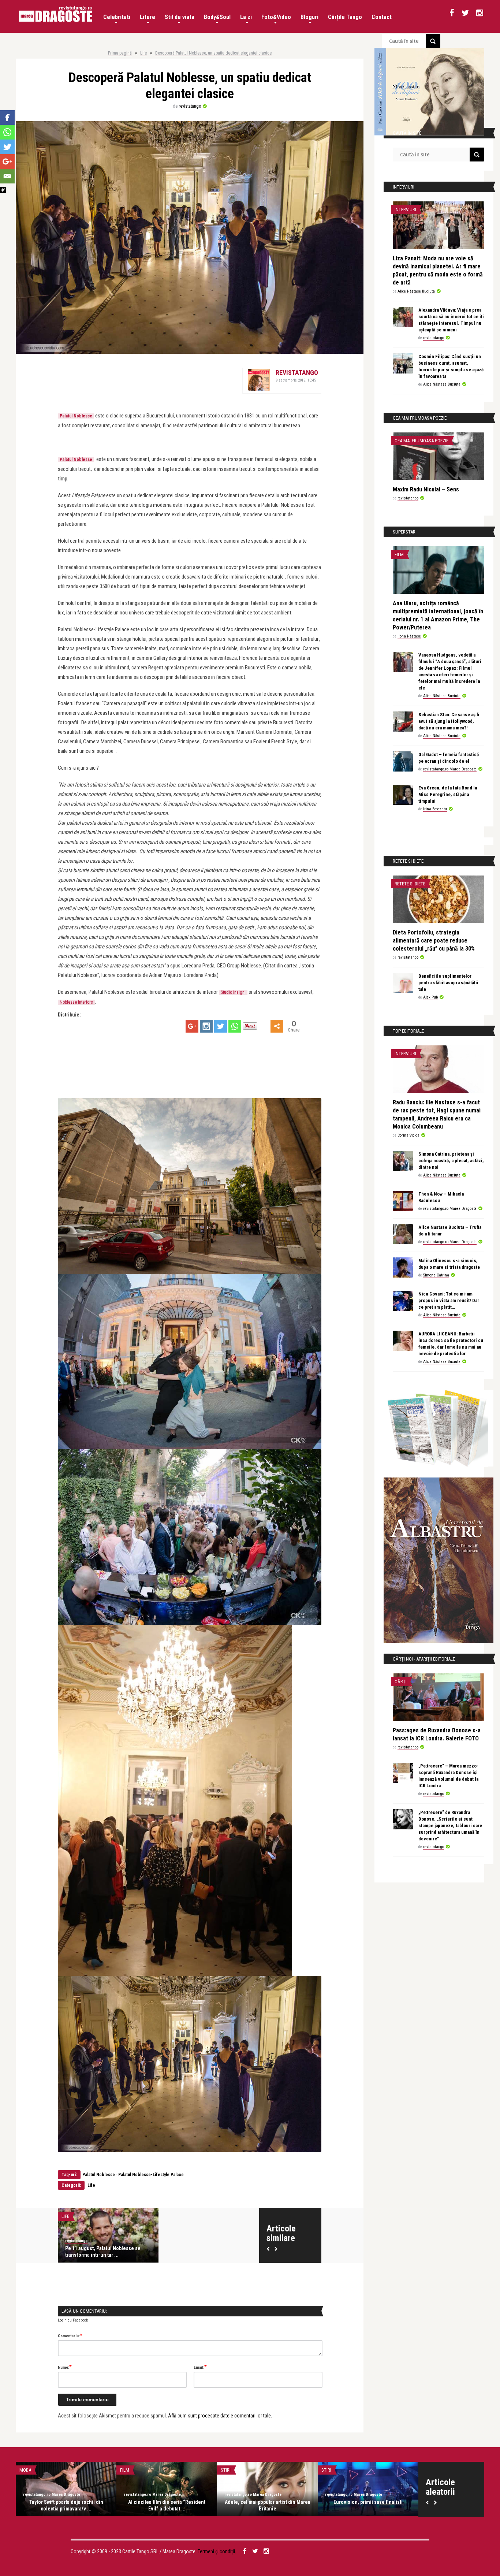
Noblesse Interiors (76, 1002)
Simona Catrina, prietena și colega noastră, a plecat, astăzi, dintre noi (451, 1161)
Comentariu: (70, 2335)
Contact (382, 17)
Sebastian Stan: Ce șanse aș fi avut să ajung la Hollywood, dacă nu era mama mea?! (449, 721)
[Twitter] (221, 1026)
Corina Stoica (408, 1135)
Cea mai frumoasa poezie (421, 441)
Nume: (65, 2367)
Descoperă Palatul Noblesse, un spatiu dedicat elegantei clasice (213, 53)
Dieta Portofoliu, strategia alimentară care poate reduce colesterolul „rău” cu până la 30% (434, 941)
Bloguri (309, 17)
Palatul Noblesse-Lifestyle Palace (151, 2175)
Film (399, 555)
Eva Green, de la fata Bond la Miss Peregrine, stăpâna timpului (448, 794)
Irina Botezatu (435, 809)
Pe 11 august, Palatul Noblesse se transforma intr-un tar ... (103, 2252)
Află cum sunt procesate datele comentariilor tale (219, 2416)
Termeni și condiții (216, 2551)
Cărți (401, 1682)
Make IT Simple (337, 2470)
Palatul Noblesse (76, 460)
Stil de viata (180, 17)
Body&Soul (217, 17)
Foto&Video (276, 17)
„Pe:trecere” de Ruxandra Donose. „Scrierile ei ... (167, 2505)
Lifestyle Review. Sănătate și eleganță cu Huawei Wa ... (368, 2505)
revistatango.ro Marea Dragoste (450, 769)
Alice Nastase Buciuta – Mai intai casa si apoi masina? (66, 2505)
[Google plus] (192, 1026)
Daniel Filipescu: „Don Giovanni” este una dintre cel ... (267, 2505)
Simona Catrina (436, 1275)
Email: (200, 2367)
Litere (148, 17)
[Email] (7, 176)
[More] (277, 1026)
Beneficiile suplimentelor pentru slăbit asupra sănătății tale (448, 983)
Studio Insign (233, 992)
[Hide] (3, 190)
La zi (246, 17)
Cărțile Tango (345, 17)
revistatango (190, 106)
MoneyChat (32, 2470)
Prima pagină (120, 53)
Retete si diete (410, 884)
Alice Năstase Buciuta (416, 291)
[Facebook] (7, 118)
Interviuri (405, 210)
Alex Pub (430, 997)
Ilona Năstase (409, 636)
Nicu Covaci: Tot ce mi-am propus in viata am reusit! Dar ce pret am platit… (449, 1300)
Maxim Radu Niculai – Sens (426, 489)
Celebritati (117, 17)
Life (143, 53)
